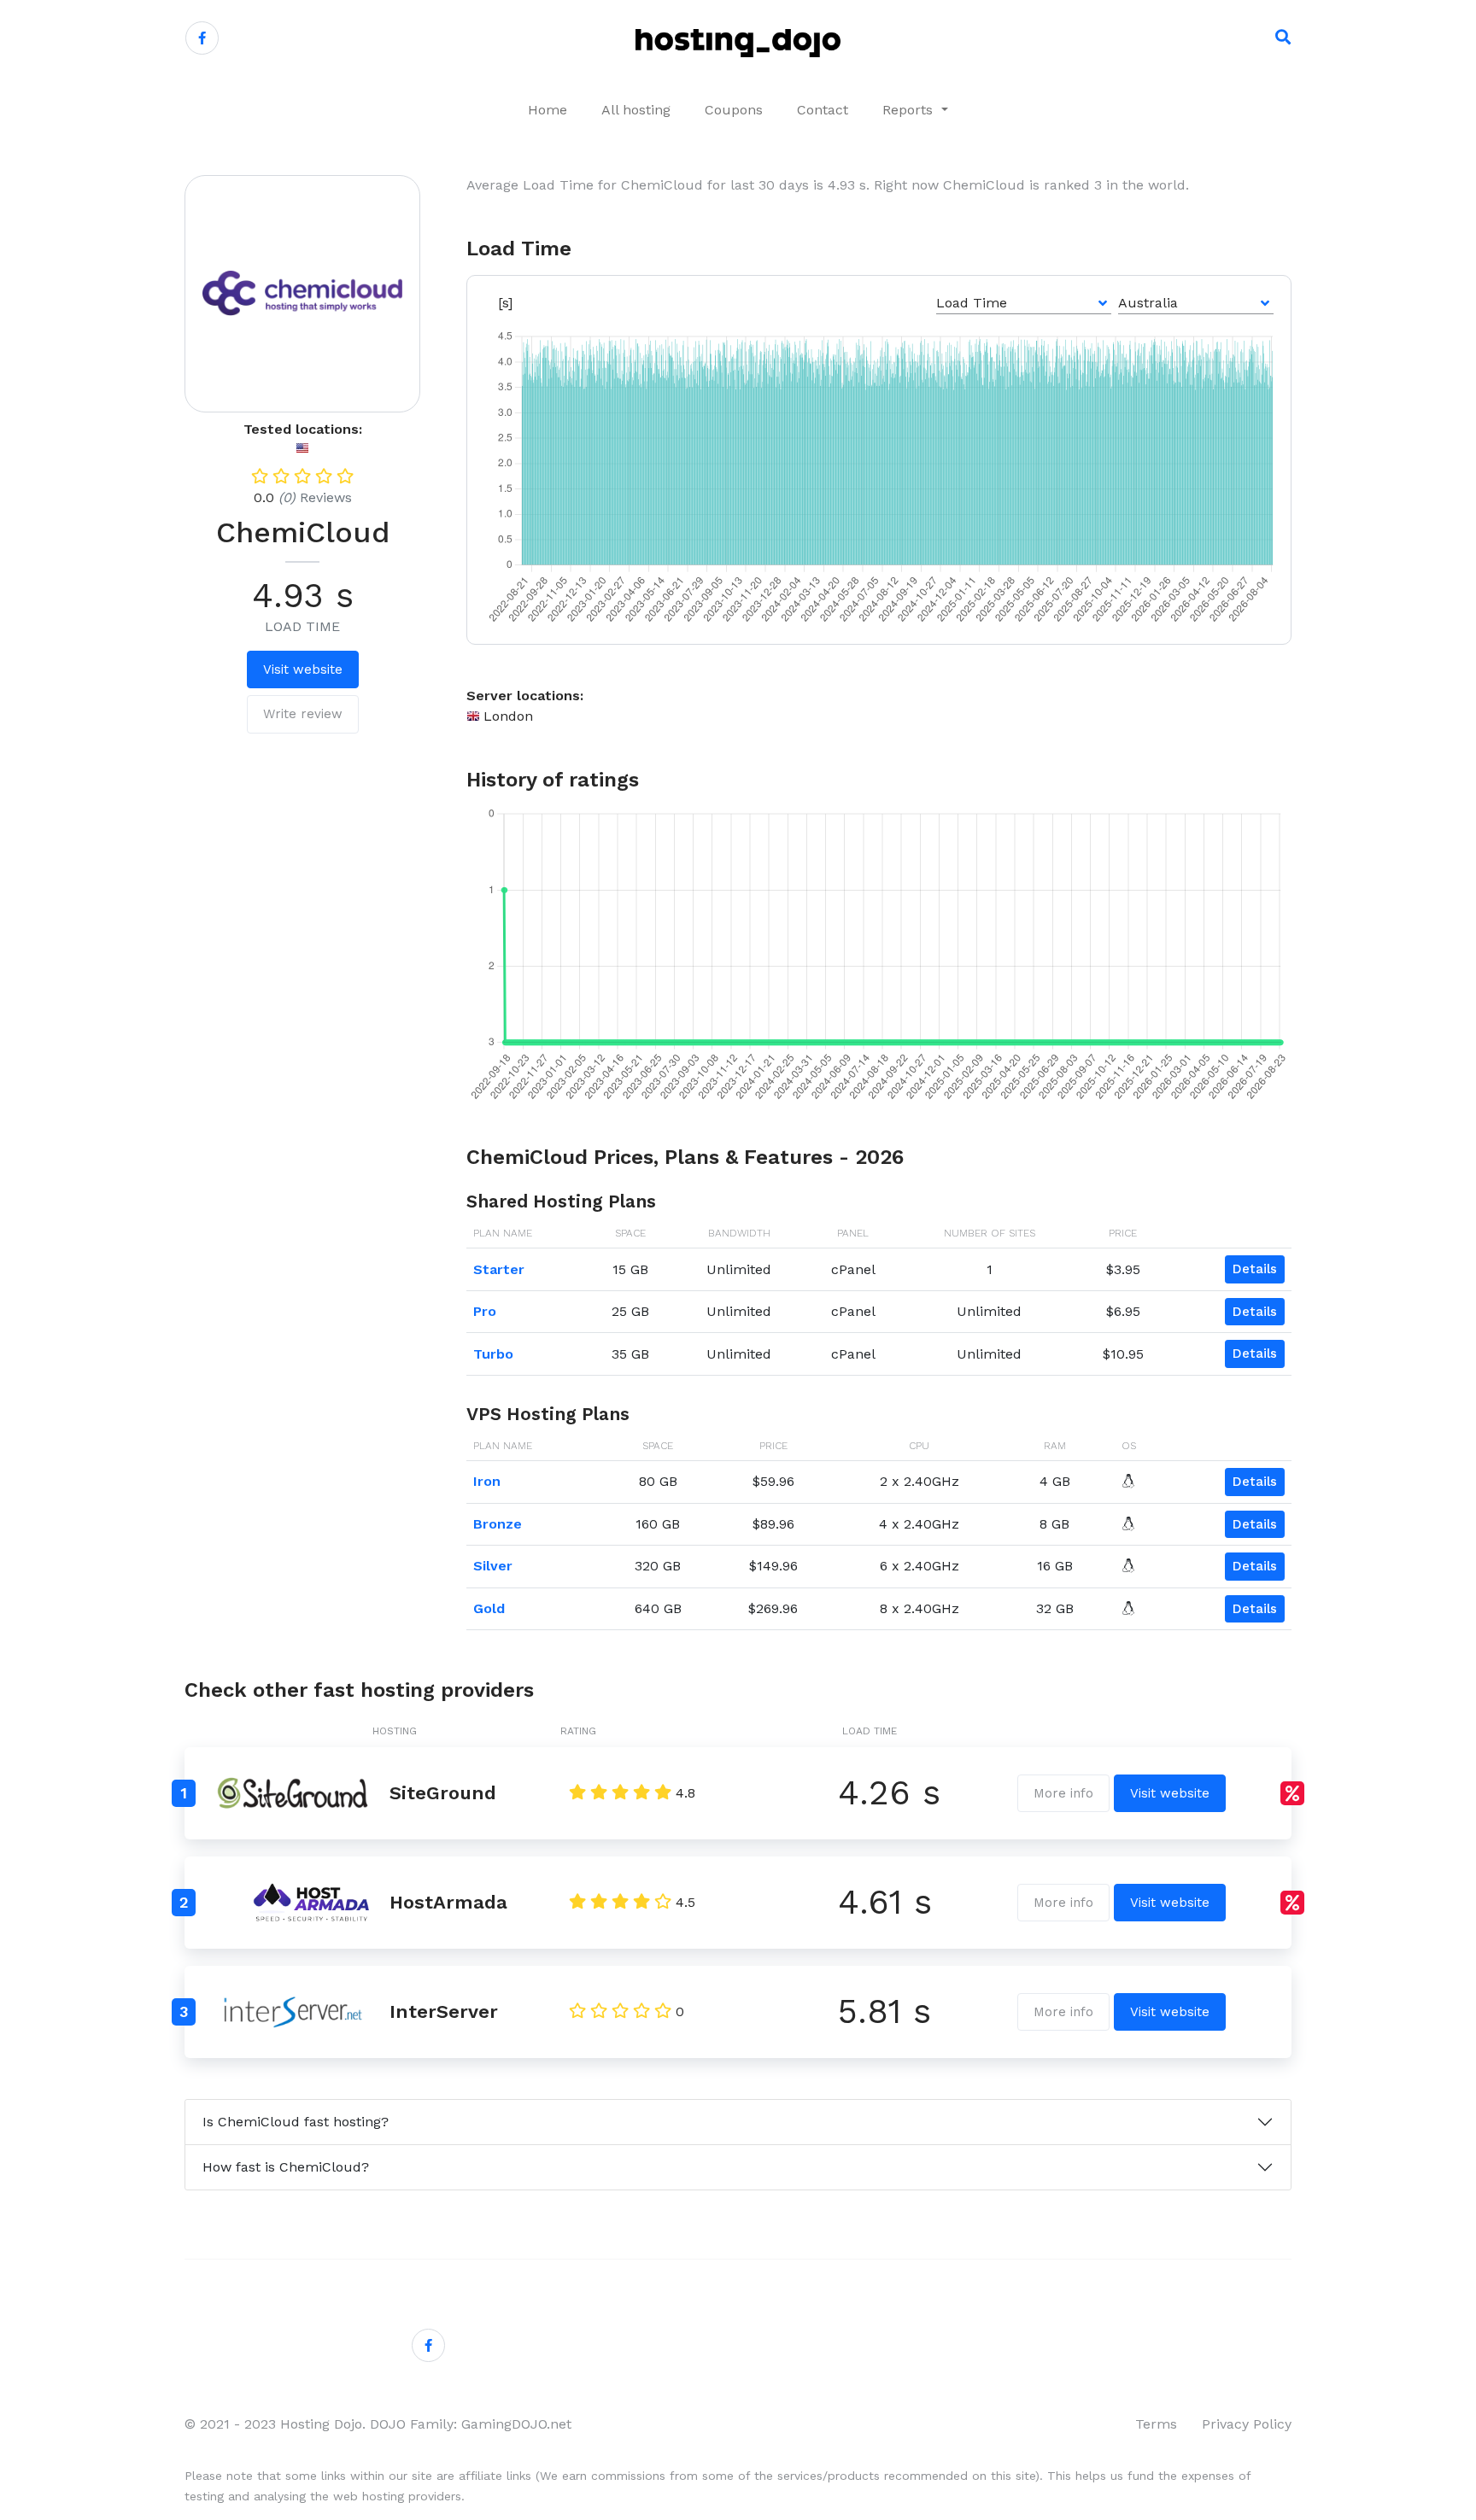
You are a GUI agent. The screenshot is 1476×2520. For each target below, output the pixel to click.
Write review (303, 714)
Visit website (303, 669)
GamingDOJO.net (516, 2424)
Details (1255, 1269)
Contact (823, 110)
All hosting (636, 110)
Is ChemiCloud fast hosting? (296, 2122)
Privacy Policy (1247, 2424)
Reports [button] (910, 110)
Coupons (734, 110)
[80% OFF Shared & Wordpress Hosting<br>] (1292, 1903)
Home (548, 110)
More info (1063, 1793)
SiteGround (443, 1793)
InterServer (444, 2011)
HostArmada (448, 1902)
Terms (1156, 2424)
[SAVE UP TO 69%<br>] (1292, 1793)
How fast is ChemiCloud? (286, 2167)
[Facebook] (202, 38)
